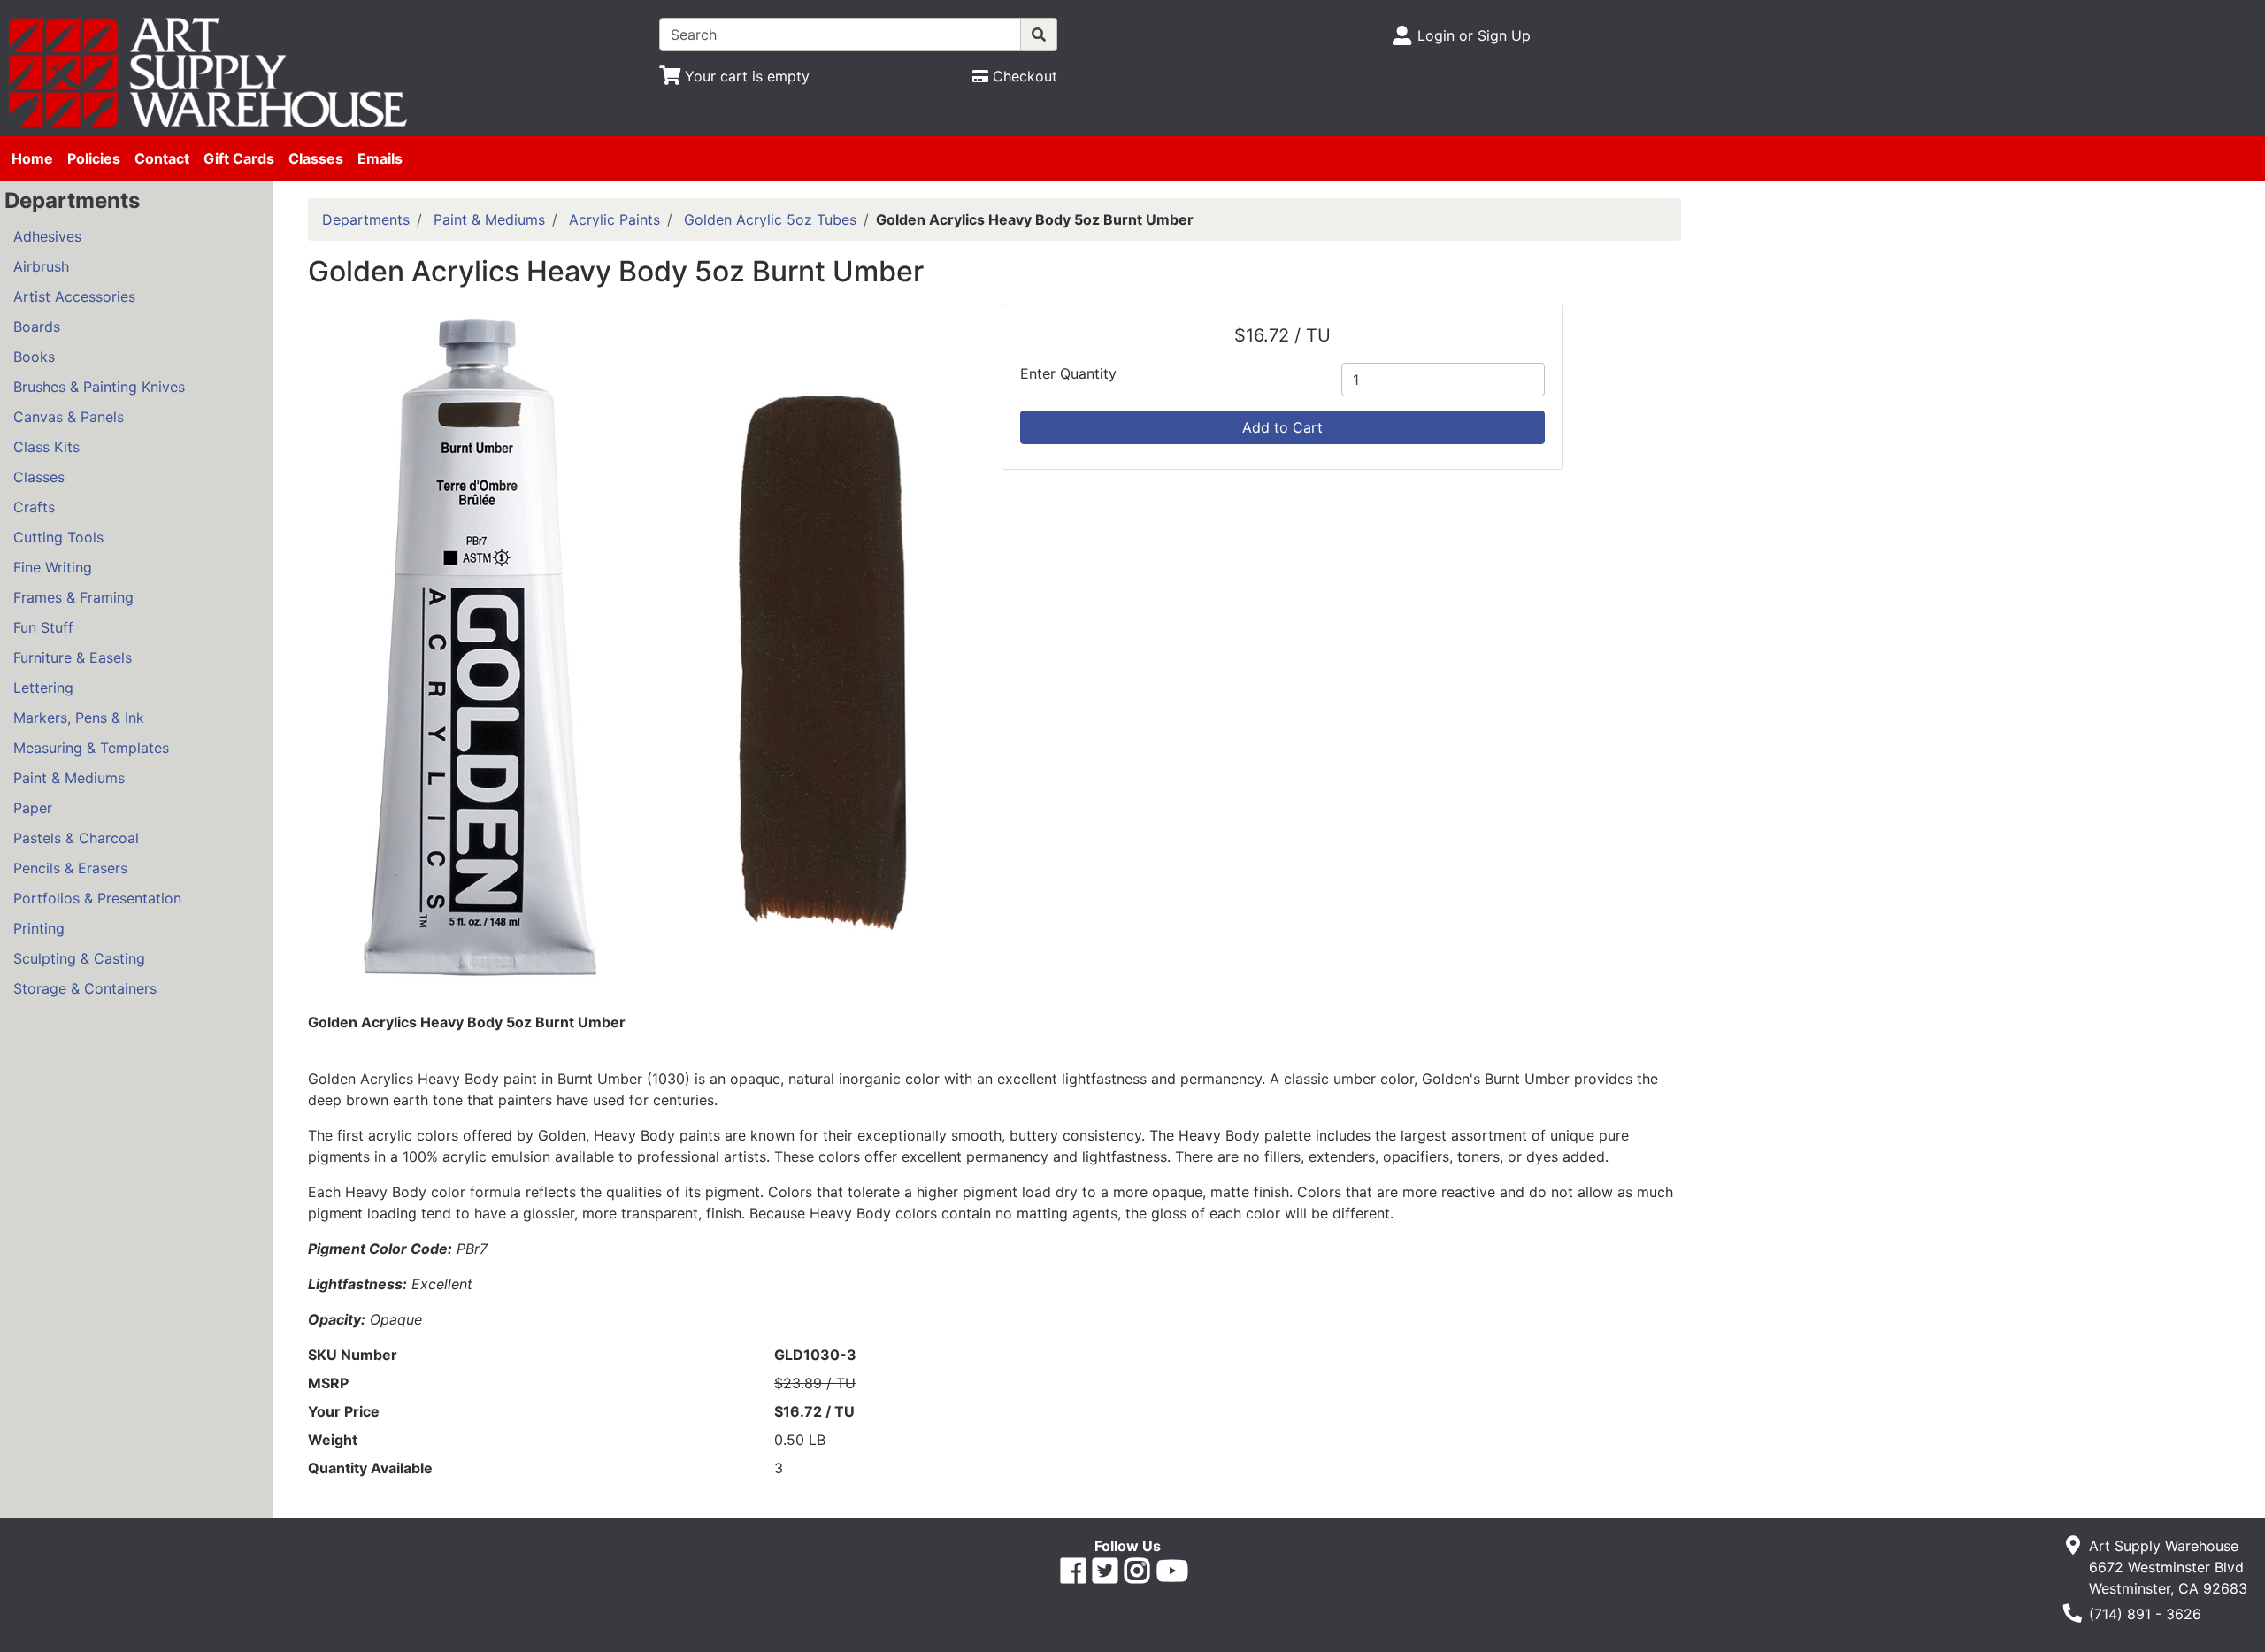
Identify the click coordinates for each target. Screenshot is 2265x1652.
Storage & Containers (85, 988)
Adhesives (47, 236)
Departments (366, 219)
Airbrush (41, 266)
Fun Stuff (43, 627)
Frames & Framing (73, 597)
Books (34, 357)
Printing (39, 928)
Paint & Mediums (69, 778)
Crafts (34, 507)
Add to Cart (1282, 427)
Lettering (43, 688)
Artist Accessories (74, 296)
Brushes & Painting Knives (99, 387)
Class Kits (46, 447)
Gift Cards (239, 158)
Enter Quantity (1068, 373)
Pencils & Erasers (70, 868)
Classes (316, 158)
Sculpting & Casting (79, 958)
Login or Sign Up (1474, 35)
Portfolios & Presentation (97, 898)
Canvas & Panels (69, 417)
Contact (162, 158)
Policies (94, 158)
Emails (380, 158)
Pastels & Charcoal (76, 838)
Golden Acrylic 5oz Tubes (770, 219)
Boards (37, 327)
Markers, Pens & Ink (79, 718)
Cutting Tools (58, 537)
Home (32, 158)
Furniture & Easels (73, 657)
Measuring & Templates (91, 748)
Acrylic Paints (614, 219)
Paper (33, 808)
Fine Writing (53, 567)
